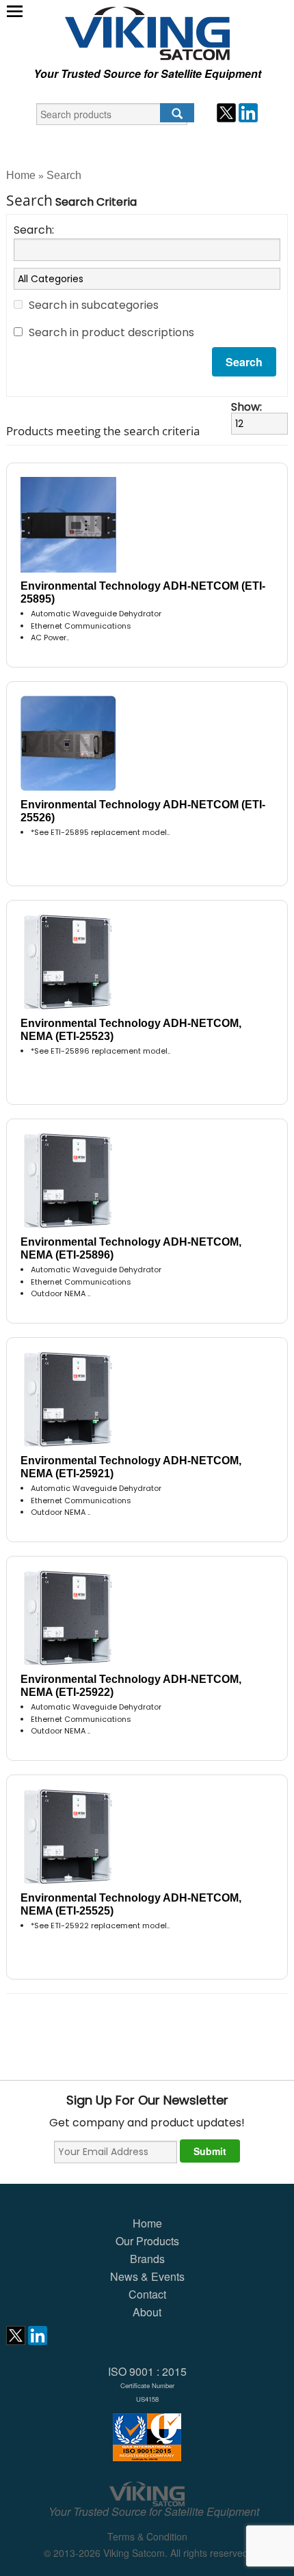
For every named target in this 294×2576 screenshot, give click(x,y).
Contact (147, 2294)
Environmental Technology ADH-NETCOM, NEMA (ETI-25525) (131, 1904)
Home (21, 175)
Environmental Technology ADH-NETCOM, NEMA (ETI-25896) (131, 1248)
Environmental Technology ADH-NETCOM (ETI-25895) (143, 592)
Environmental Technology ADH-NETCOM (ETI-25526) (143, 811)
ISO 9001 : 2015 (147, 2384)
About (147, 2312)
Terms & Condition (147, 2536)
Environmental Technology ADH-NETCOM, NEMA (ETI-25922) (131, 1686)
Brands (147, 2259)
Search (64, 175)
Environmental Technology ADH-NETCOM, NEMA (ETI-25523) (131, 1030)
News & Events (147, 2276)
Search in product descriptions (111, 332)
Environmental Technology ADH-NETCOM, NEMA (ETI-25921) (131, 1467)
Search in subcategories (94, 305)
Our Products (147, 2241)
